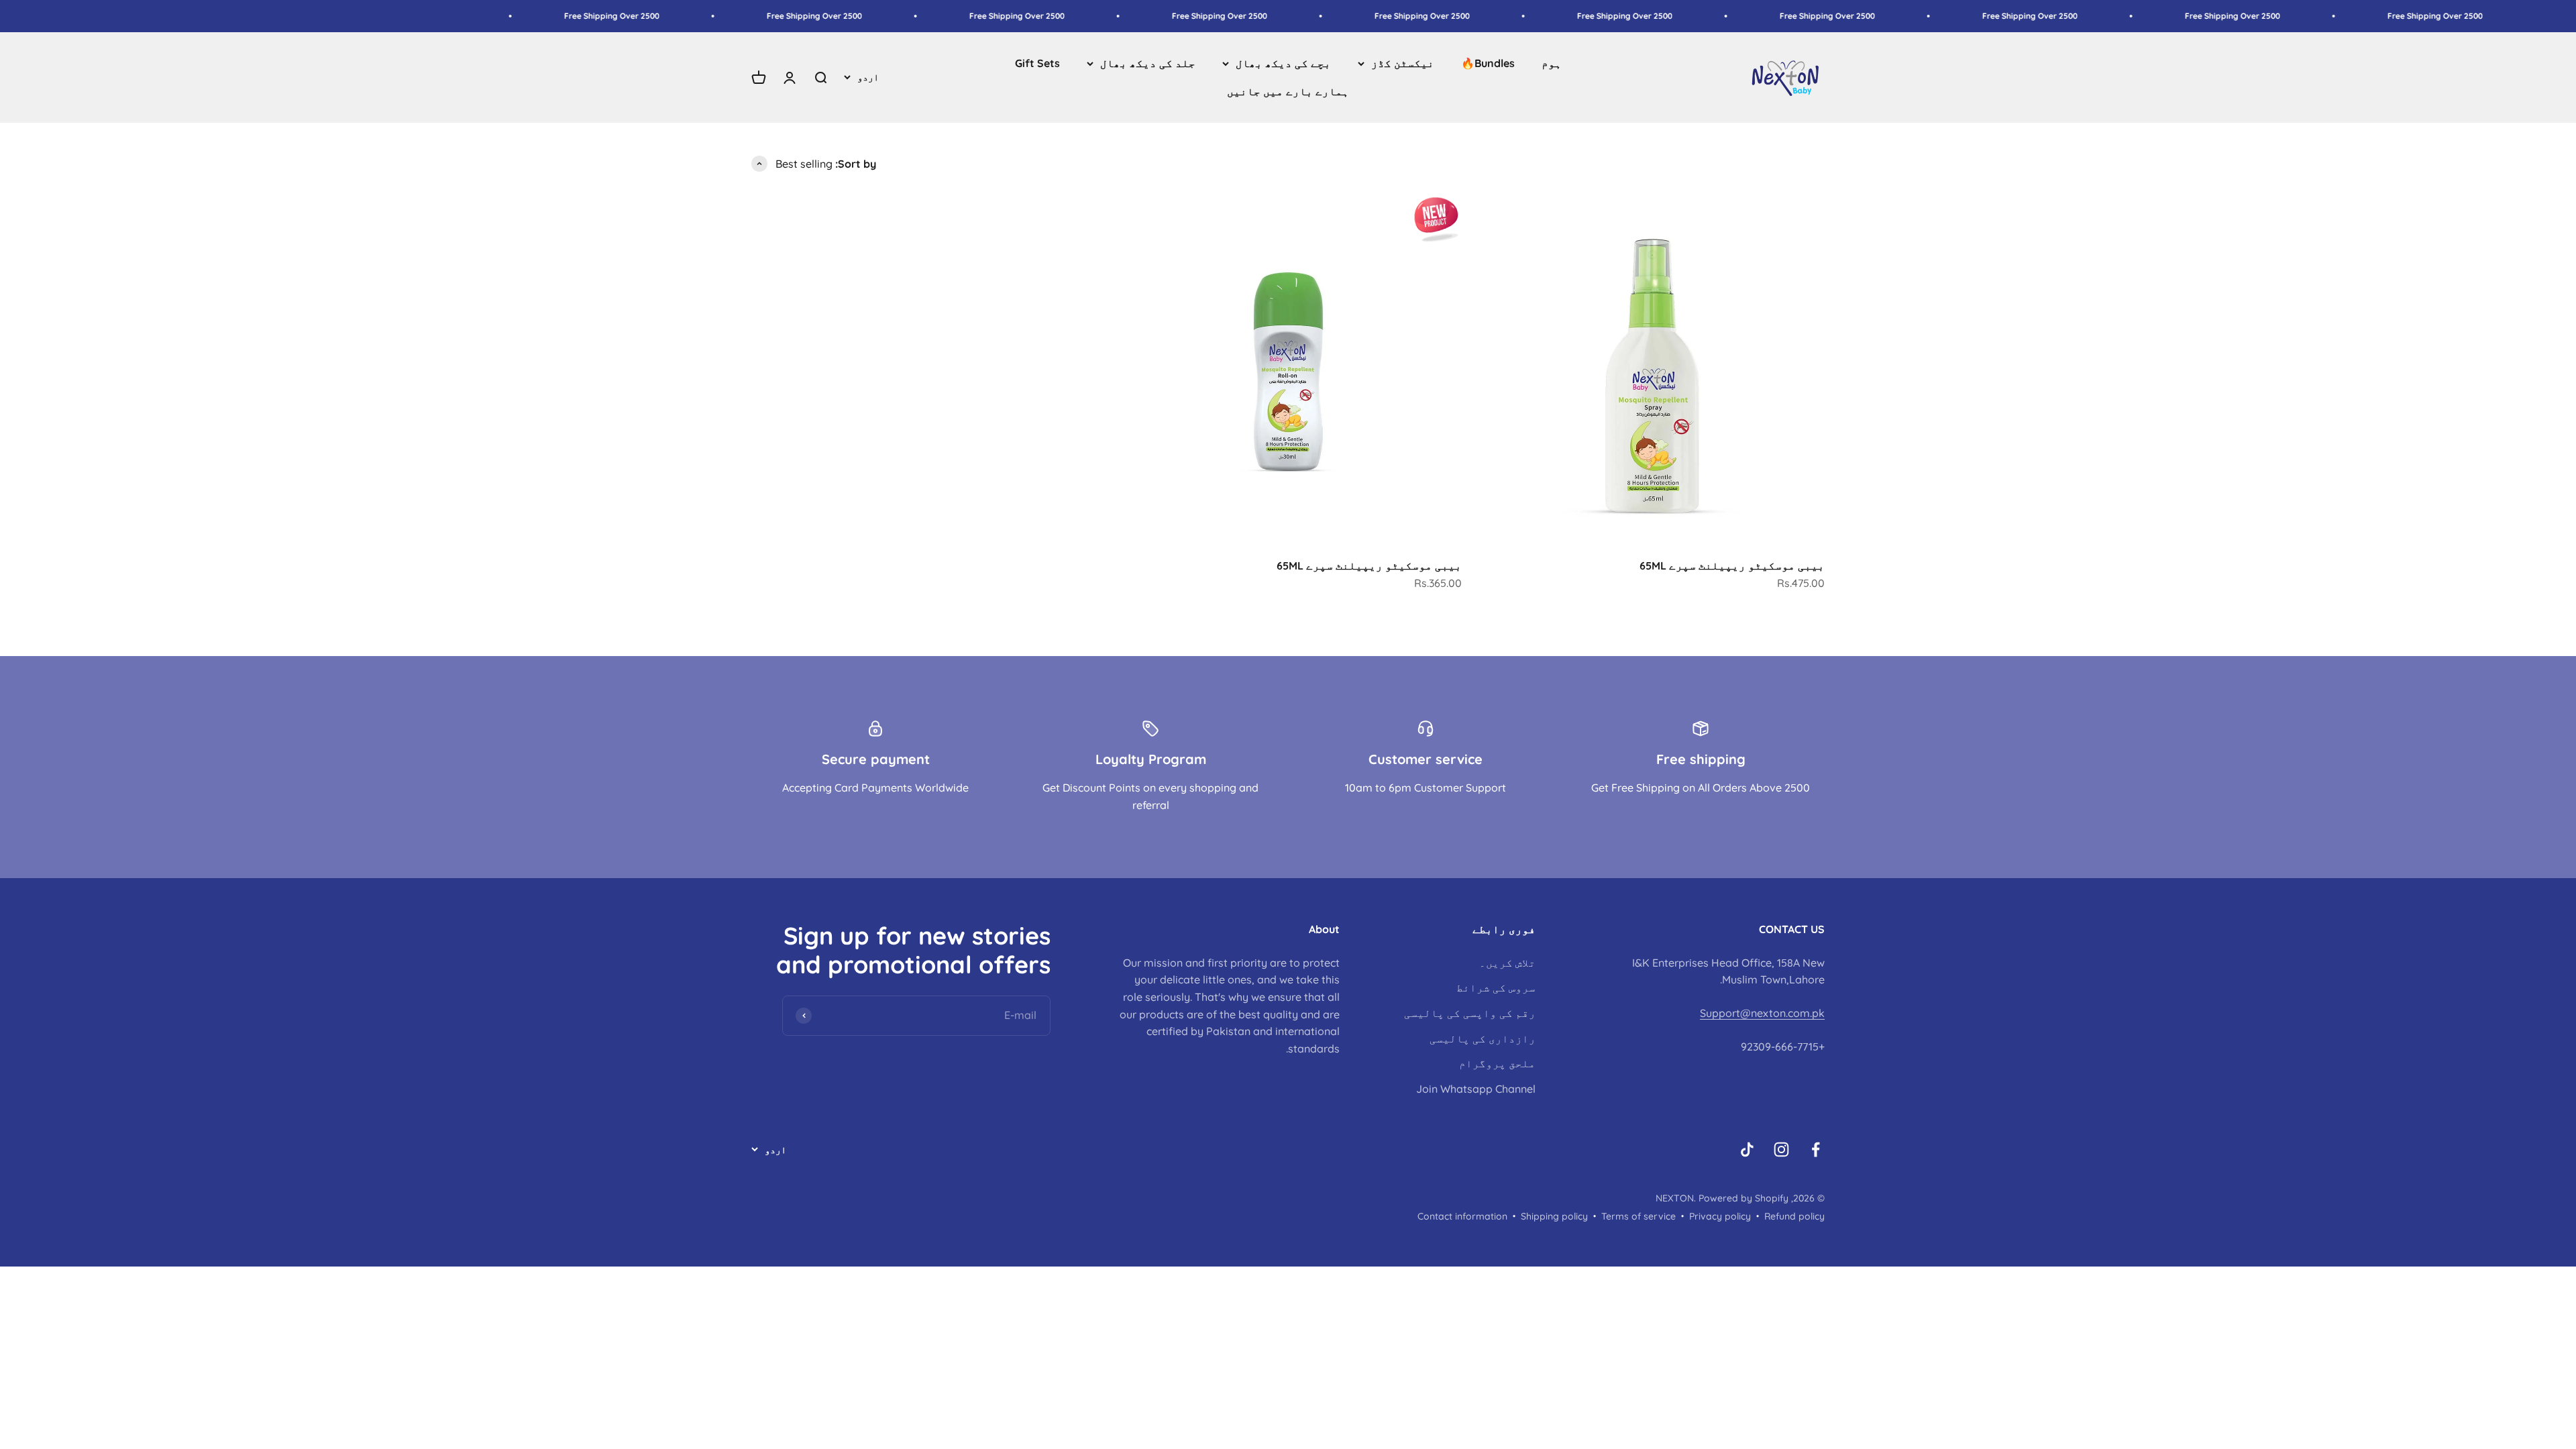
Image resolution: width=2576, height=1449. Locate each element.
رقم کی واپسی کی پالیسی (1470, 1013)
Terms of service (1639, 1216)
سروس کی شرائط (1496, 987)
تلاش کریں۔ (1507, 963)
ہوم (1552, 63)
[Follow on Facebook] (1816, 1149)
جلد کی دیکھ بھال (1148, 63)
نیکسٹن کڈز (1403, 63)
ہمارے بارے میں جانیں (1288, 91)
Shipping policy (1554, 1216)
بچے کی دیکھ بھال (1283, 63)
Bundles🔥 (1488, 63)
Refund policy (1794, 1216)
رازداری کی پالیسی (1483, 1038)
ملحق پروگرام (1497, 1063)
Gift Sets (1037, 63)
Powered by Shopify (1743, 1198)
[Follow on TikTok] (1747, 1149)
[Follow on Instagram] (1781, 1149)
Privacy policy (1720, 1216)
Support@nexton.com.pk (1762, 1013)
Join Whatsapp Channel (1476, 1089)
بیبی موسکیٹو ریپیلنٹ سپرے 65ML (1732, 566)
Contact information (1462, 1216)
